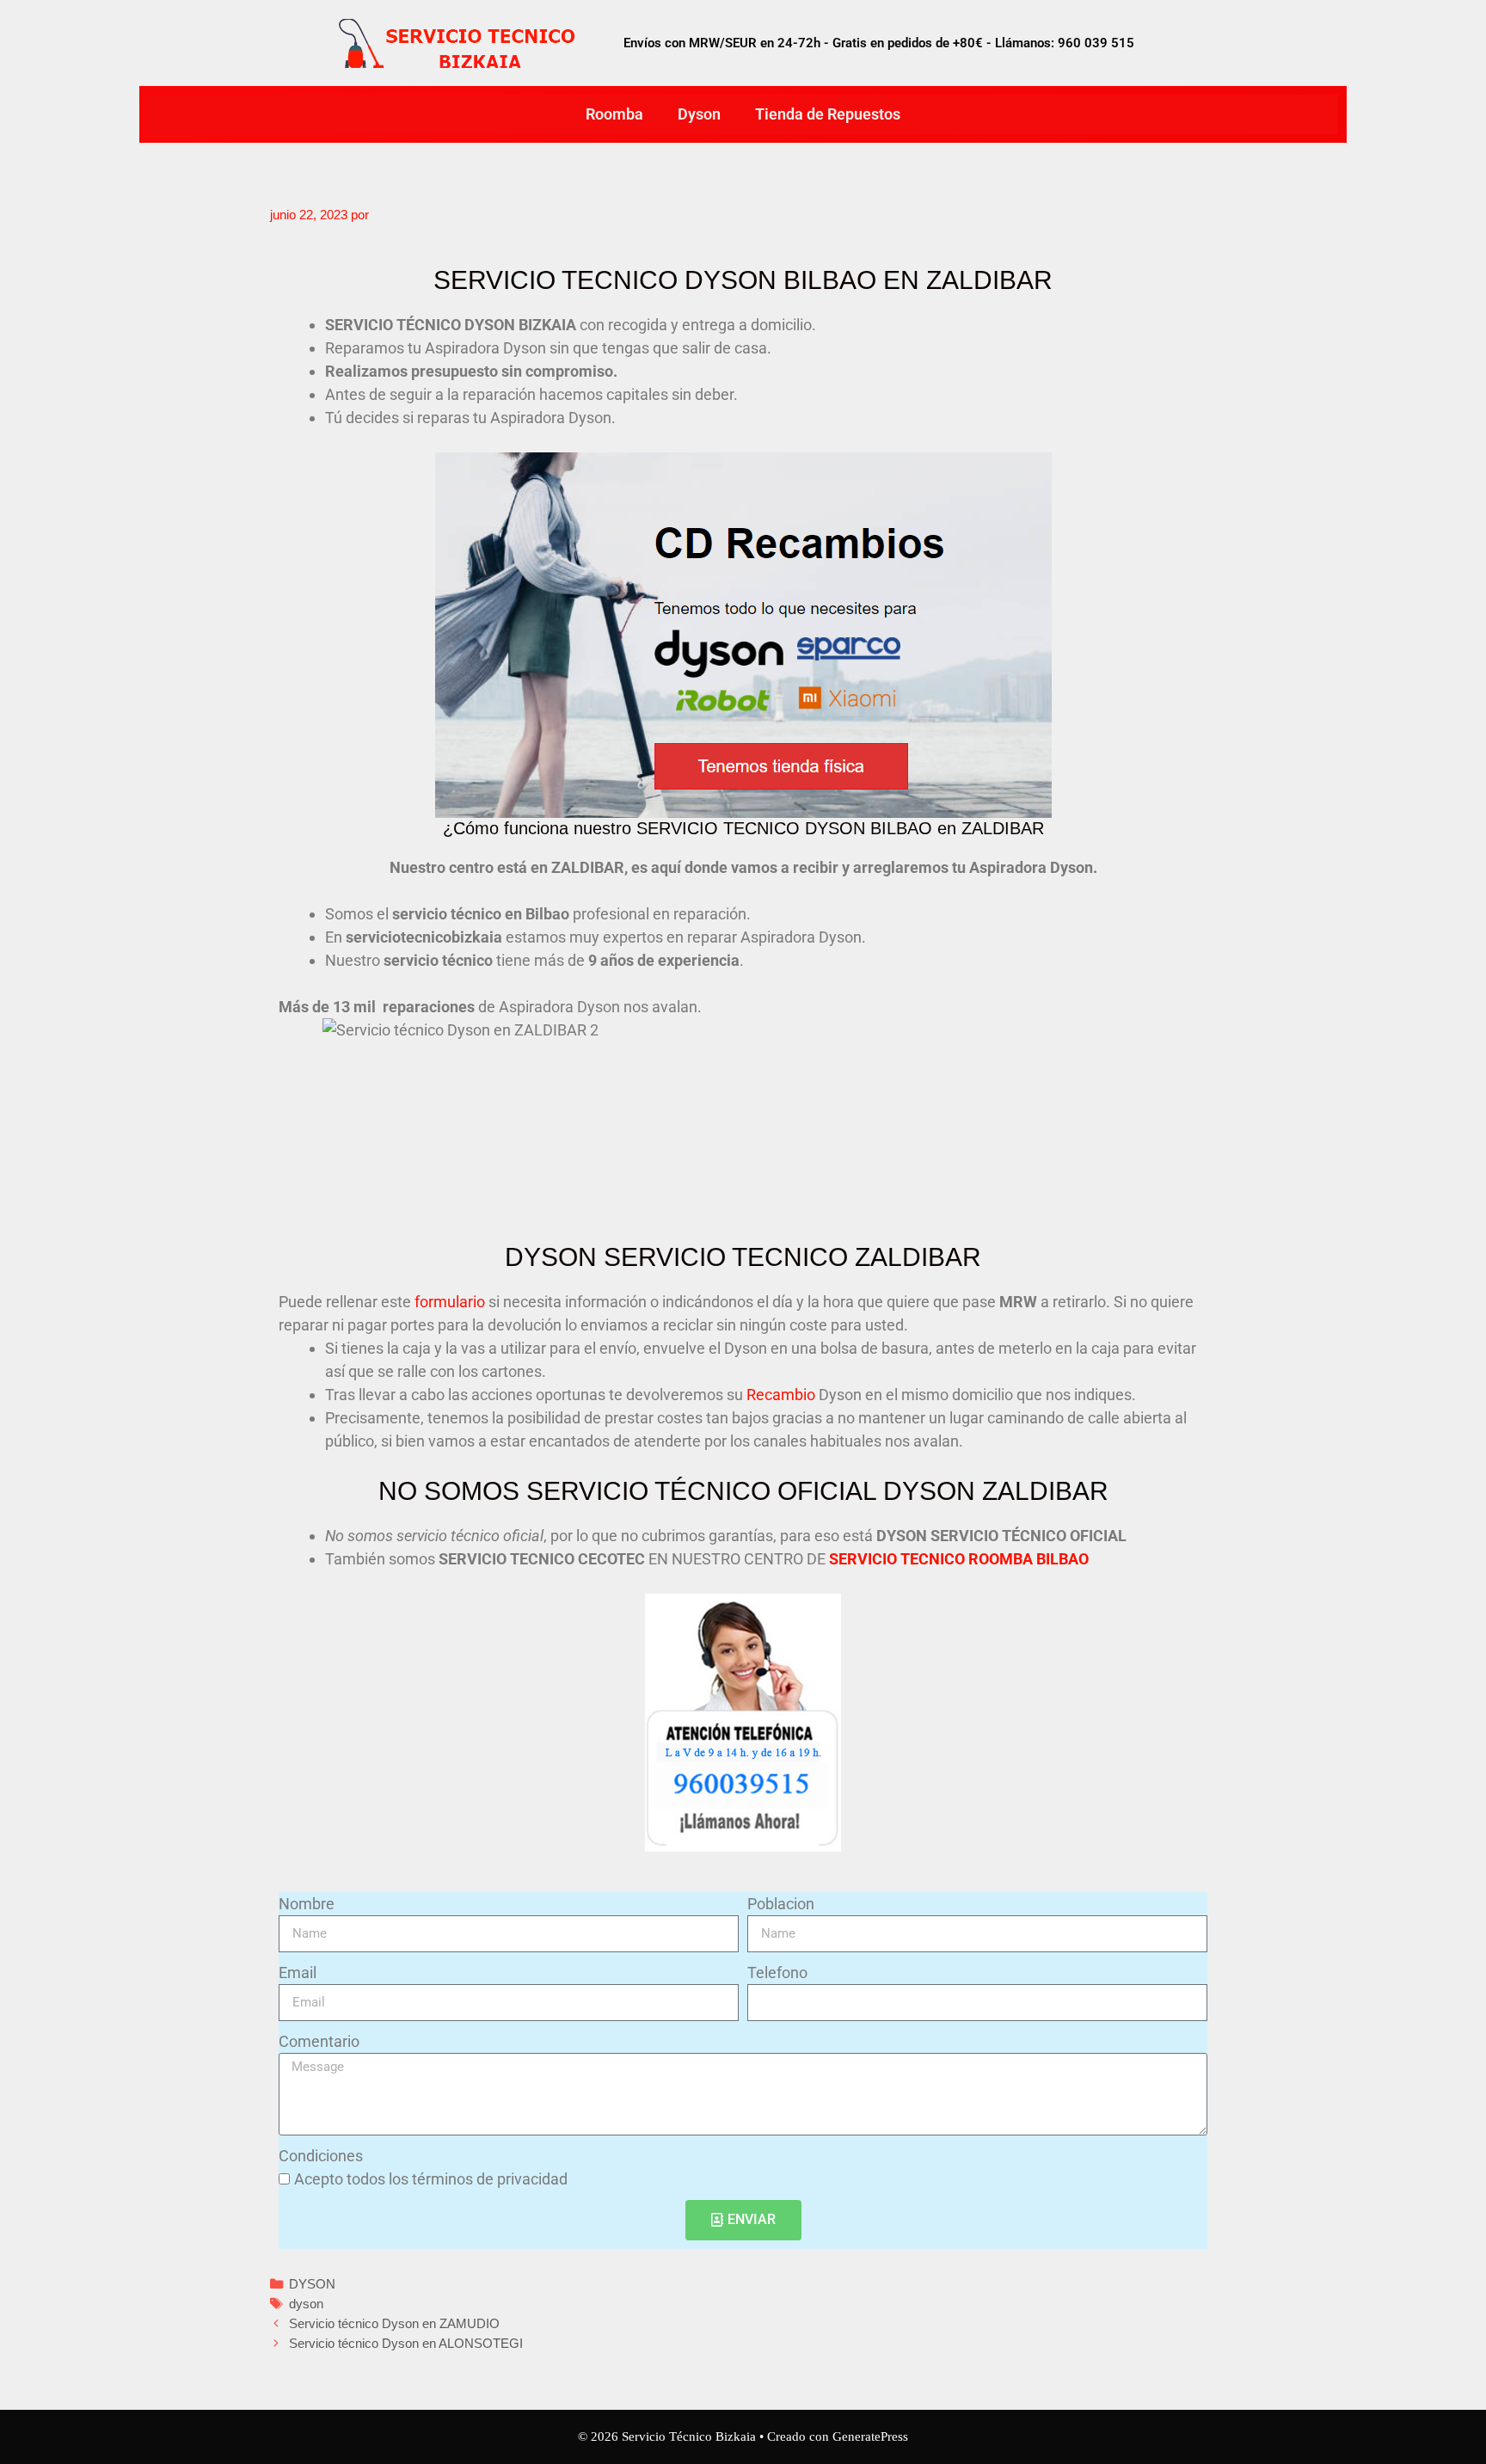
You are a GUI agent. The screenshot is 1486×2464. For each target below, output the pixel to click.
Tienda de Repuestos (828, 114)
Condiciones (321, 2156)
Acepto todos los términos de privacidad (431, 2179)
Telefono (777, 1972)
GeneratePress (870, 2436)
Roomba (614, 114)
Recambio (781, 1395)
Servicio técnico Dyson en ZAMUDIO (394, 2323)
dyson (306, 2304)
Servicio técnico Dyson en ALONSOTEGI (406, 2343)
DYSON (312, 2284)
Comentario (319, 2041)
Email (298, 1972)
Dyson (699, 114)
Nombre (307, 1904)
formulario (450, 1302)
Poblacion (781, 1904)
